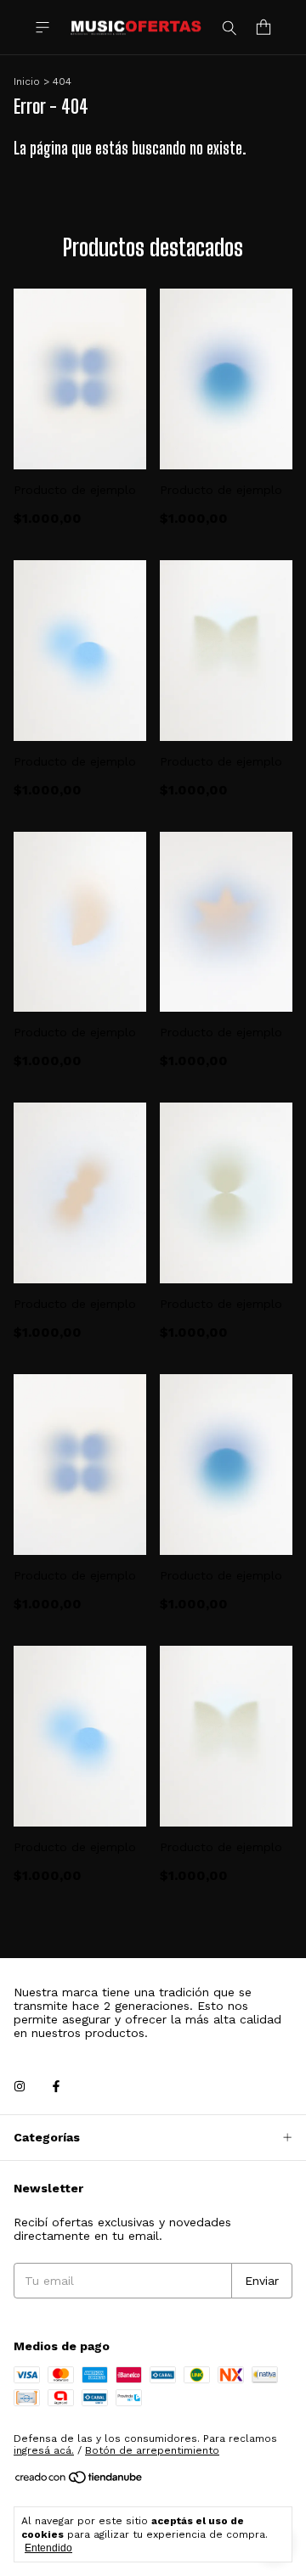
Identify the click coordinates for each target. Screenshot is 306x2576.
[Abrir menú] (42, 28)
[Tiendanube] (79, 2482)
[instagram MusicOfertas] (20, 2087)
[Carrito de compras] (263, 28)
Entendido (48, 2548)
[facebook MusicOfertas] (56, 2087)
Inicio (27, 81)
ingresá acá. (44, 2450)
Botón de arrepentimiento (152, 2450)
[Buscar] (229, 27)
